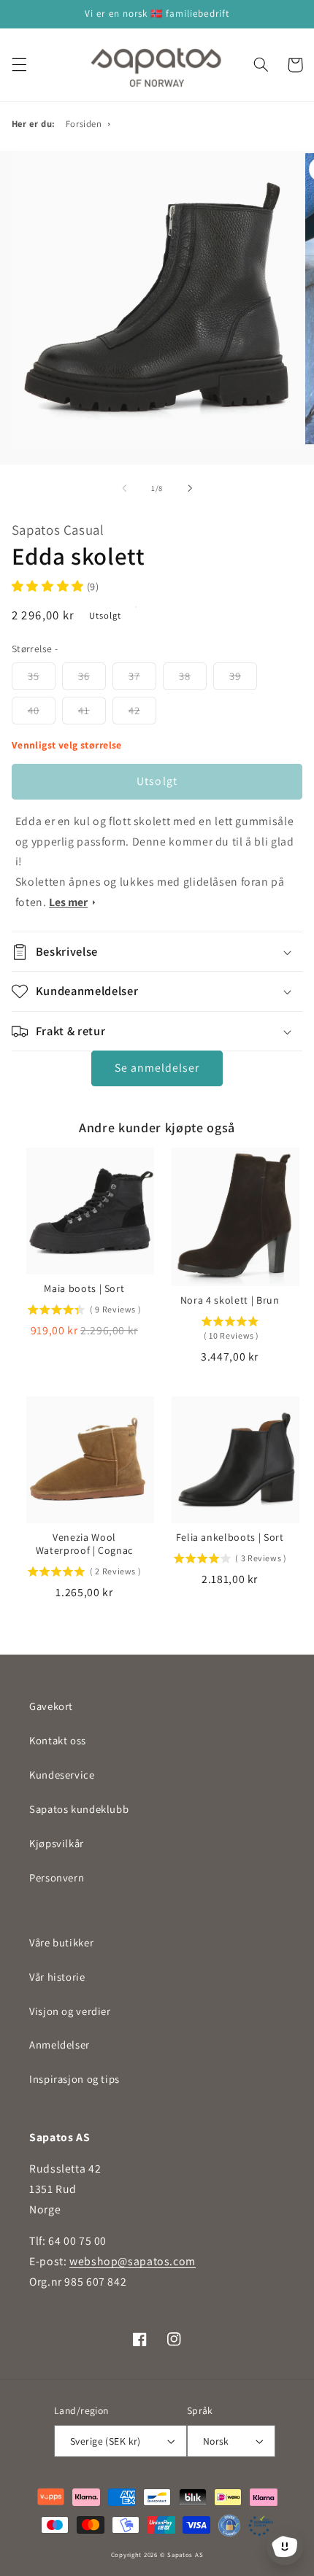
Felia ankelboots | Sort (230, 1537)
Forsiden (84, 124)
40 (34, 710)
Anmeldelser (60, 2045)
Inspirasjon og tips (74, 2079)
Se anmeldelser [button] (157, 1068)
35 (34, 676)
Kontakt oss (58, 1740)
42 (134, 710)
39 (235, 676)
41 (84, 710)
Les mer (68, 902)
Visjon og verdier (70, 2011)
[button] (19, 65)
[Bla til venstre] (124, 488)
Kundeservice (62, 1775)
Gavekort (51, 1706)
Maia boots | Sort (84, 1288)
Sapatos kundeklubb (79, 1809)
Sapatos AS (185, 2555)
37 (134, 676)
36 (84, 676)
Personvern (57, 1877)
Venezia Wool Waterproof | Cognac (85, 1544)
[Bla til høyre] (190, 488)
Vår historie (57, 1977)
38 (185, 676)
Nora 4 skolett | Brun (230, 1300)
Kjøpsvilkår (57, 1843)
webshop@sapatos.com (133, 2261)
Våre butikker (61, 1942)
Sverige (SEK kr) (106, 2441)
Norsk (216, 2441)
